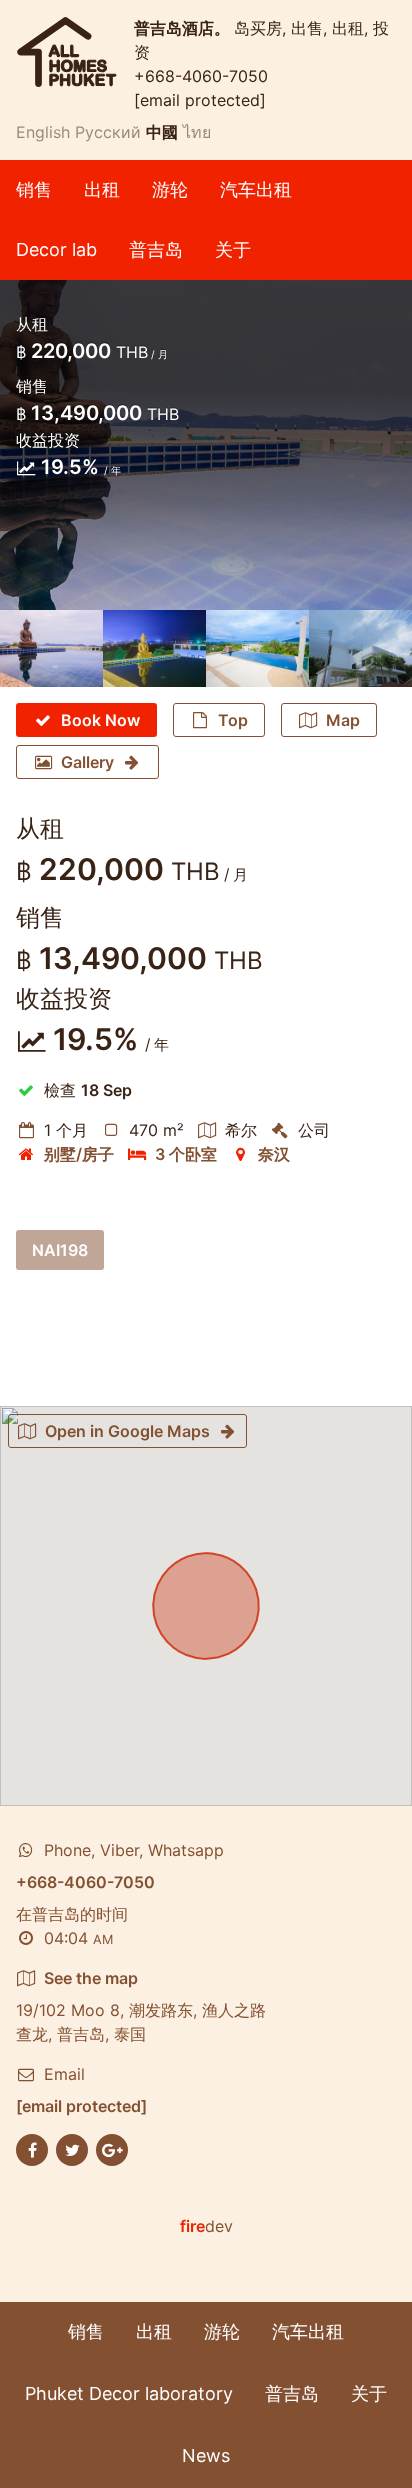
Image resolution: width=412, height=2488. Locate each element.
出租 (102, 189)
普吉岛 (156, 249)
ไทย (197, 132)
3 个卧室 (186, 1154)
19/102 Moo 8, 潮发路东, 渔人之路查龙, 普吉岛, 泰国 (141, 2006)
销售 (34, 189)
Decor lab (56, 249)
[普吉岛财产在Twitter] (72, 2149)
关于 (233, 249)
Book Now (100, 720)
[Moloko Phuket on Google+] (112, 2149)
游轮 (170, 189)
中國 (162, 132)
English (43, 132)
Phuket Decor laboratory (129, 2393)
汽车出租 (256, 189)
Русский (108, 132)
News (206, 2455)
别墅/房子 (79, 1154)
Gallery (87, 762)
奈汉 (274, 1154)
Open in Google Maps (127, 1431)
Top (233, 720)
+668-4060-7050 (201, 76)
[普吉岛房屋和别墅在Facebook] (32, 2149)
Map (343, 720)
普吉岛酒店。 (184, 28)
